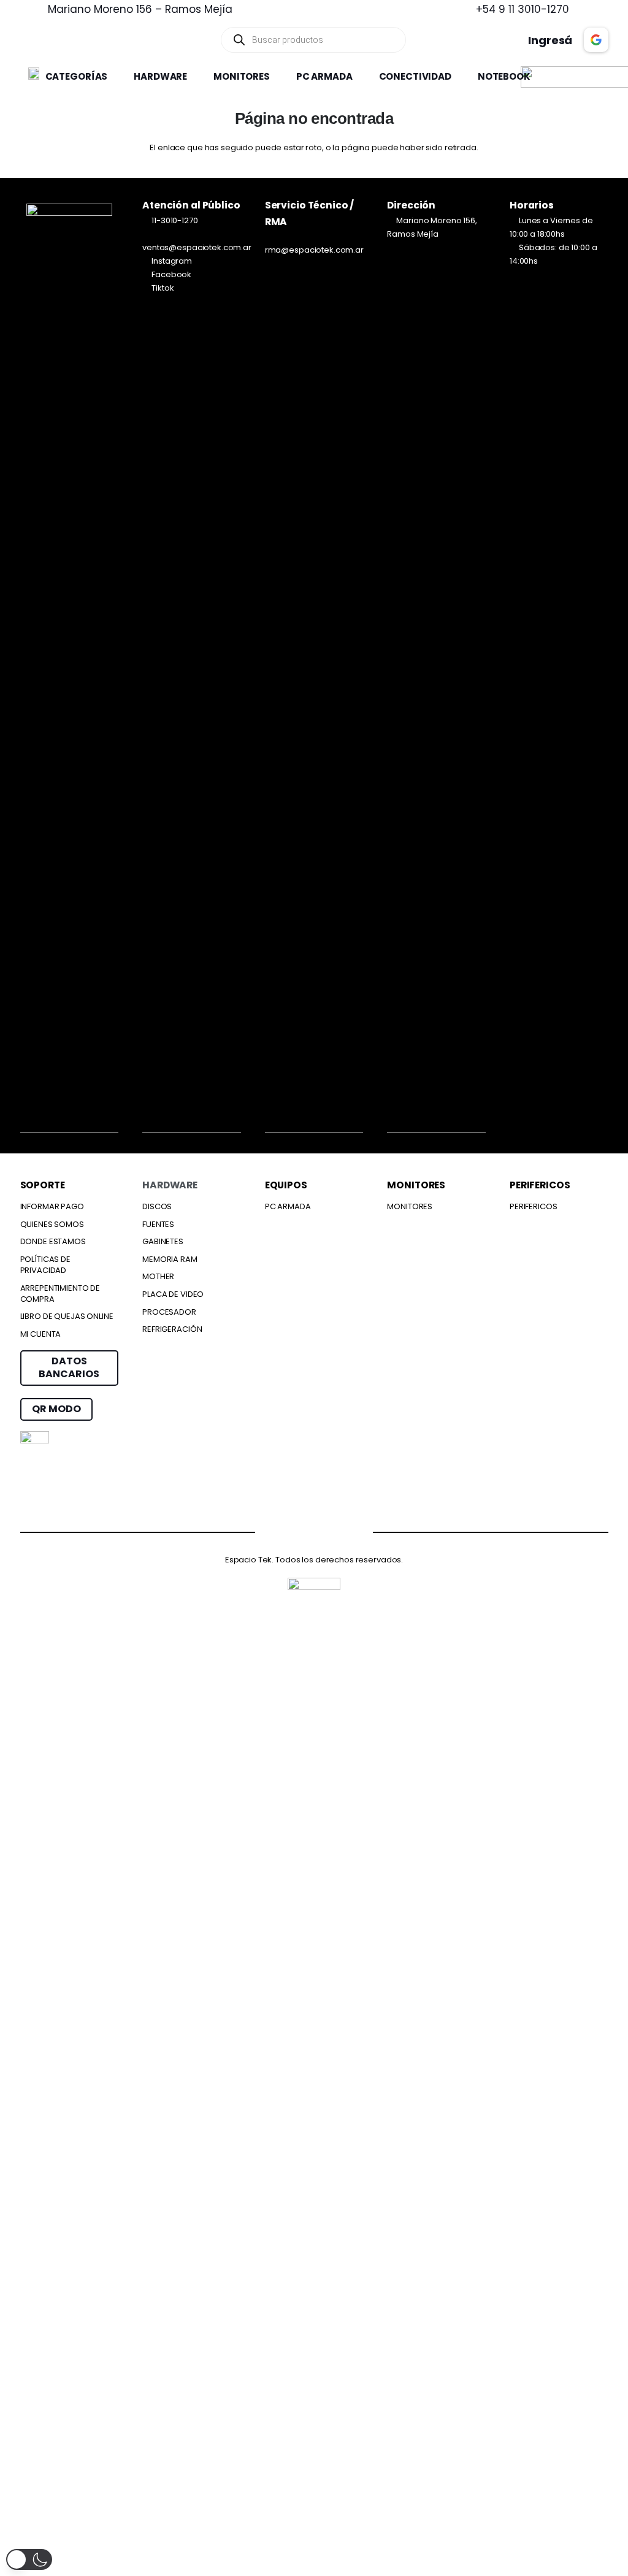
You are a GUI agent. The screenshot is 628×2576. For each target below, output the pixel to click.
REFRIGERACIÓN (172, 1329)
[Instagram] (290, 1531)
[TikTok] (386, 1530)
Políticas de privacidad (45, 1265)
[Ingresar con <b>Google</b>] (596, 40)
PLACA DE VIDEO (173, 1294)
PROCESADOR (169, 1312)
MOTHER (158, 1276)
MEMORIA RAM (170, 1259)
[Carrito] (467, 40)
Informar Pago (52, 1206)
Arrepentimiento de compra (60, 1294)
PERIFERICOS (534, 1206)
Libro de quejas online (67, 1316)
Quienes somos (52, 1224)
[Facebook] (243, 1530)
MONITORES (410, 1206)
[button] (114, 77)
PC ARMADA (288, 1206)
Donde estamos (53, 1241)
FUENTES (158, 1224)
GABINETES (163, 1241)
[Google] (339, 1530)
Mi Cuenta (41, 1334)
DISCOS (157, 1206)
